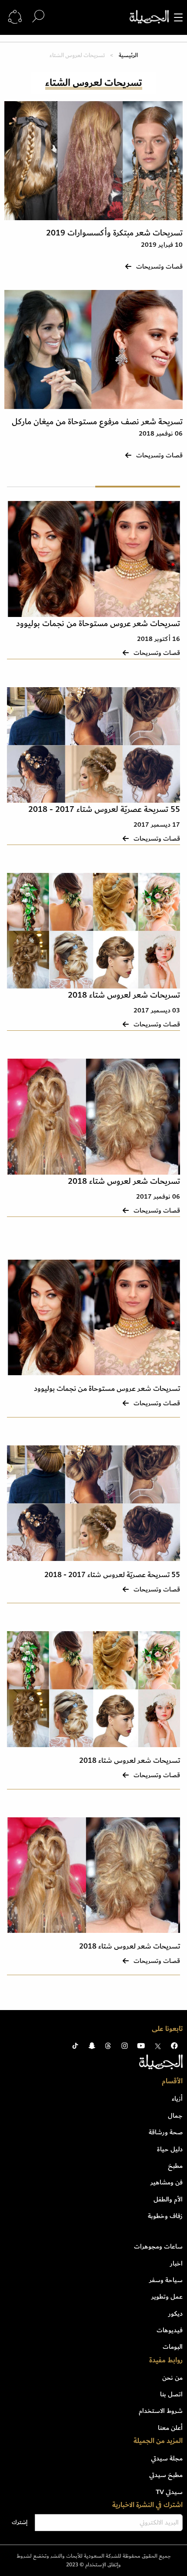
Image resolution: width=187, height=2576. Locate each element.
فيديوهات (170, 2330)
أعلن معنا (170, 2428)
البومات (173, 2347)
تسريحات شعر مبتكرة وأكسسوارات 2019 (114, 233)
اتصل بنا (171, 2394)
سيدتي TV (169, 2492)
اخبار (176, 2263)
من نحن (172, 2378)
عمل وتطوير (167, 2297)
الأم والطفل (168, 2199)
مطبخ (175, 2166)
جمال (175, 2116)
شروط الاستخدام (161, 2411)
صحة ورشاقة (166, 2132)
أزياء (177, 2099)
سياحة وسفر (166, 2280)
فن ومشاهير (167, 2182)
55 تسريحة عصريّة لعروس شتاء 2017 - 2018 (104, 809)
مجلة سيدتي (167, 2458)
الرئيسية (128, 55)
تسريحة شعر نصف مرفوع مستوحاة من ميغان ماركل (97, 422)
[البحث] (38, 17)
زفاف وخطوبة (165, 2216)
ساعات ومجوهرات (158, 2246)
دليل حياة (170, 2149)
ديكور (175, 2314)
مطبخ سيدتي (166, 2475)
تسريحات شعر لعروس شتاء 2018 (124, 995)
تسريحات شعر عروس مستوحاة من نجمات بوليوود (98, 624)
